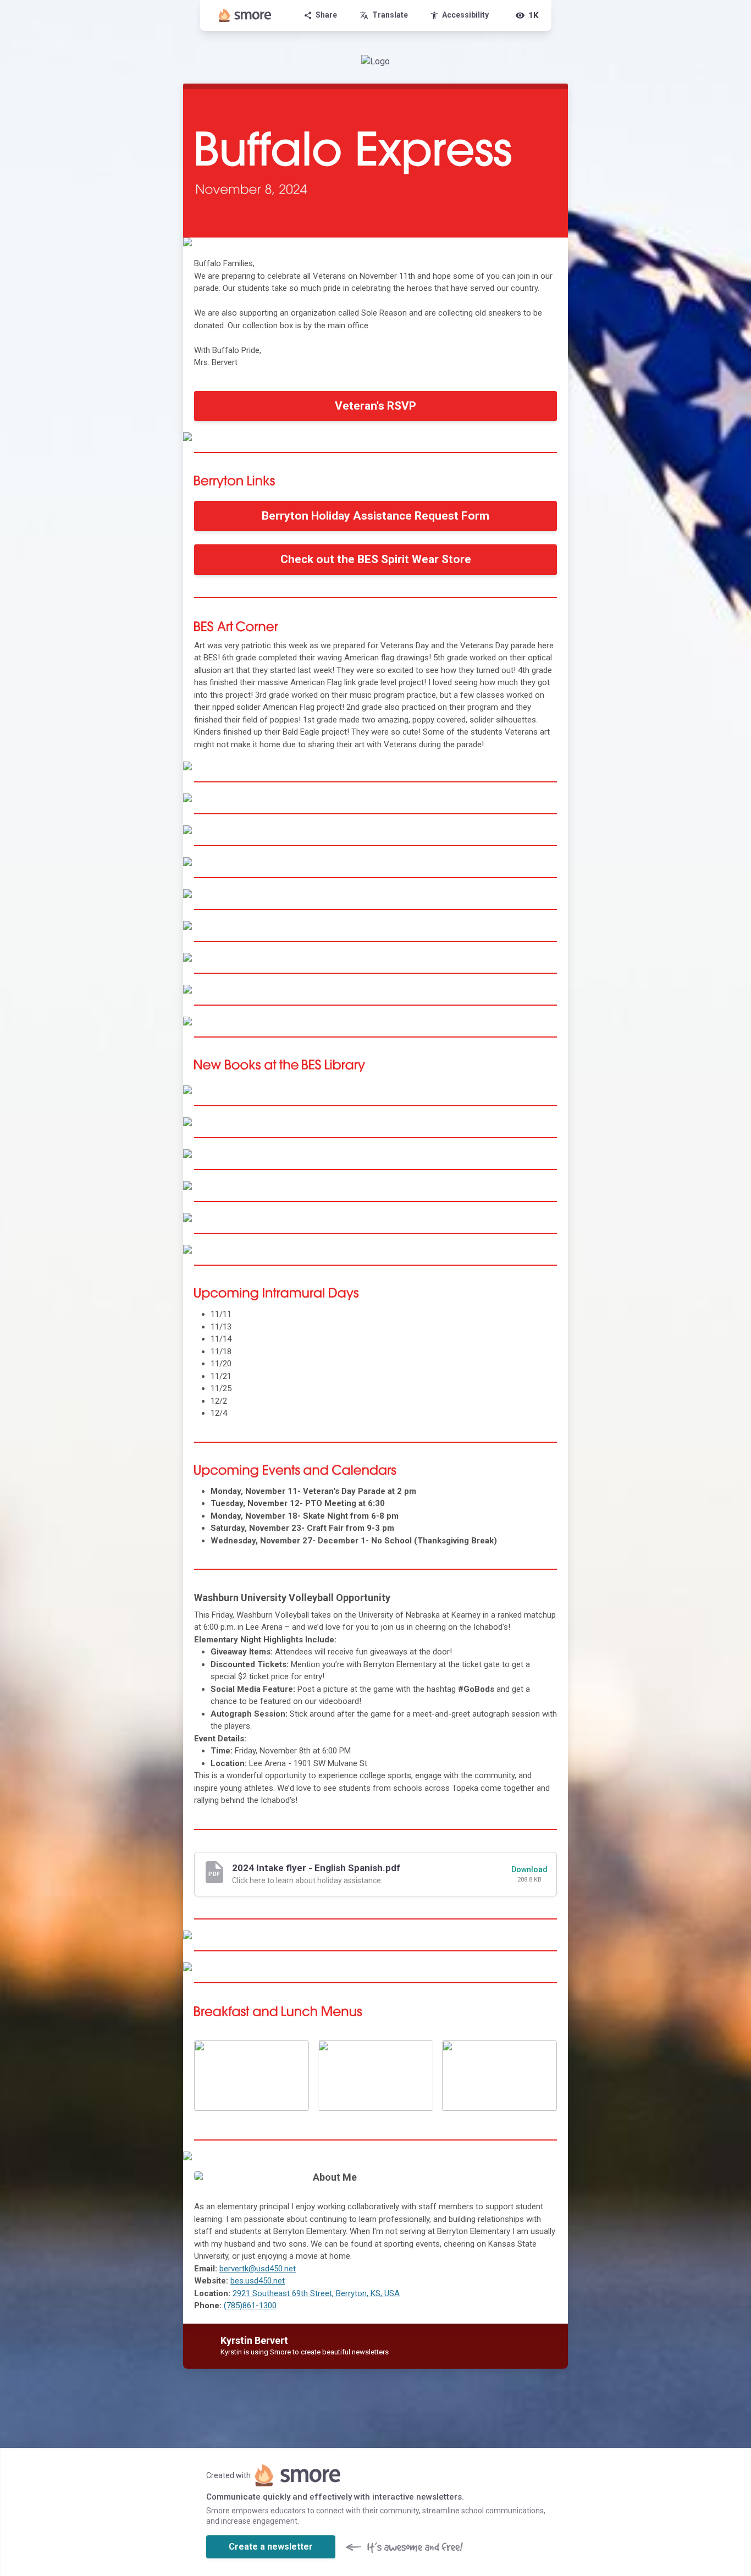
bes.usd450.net (258, 2281)
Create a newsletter (271, 2547)
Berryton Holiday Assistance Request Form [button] (375, 516)
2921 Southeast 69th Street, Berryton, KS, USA (316, 2293)
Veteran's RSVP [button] (375, 406)
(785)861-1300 (250, 2305)
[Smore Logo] (245, 15)
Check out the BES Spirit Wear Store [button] (376, 559)
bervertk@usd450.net (258, 2269)
